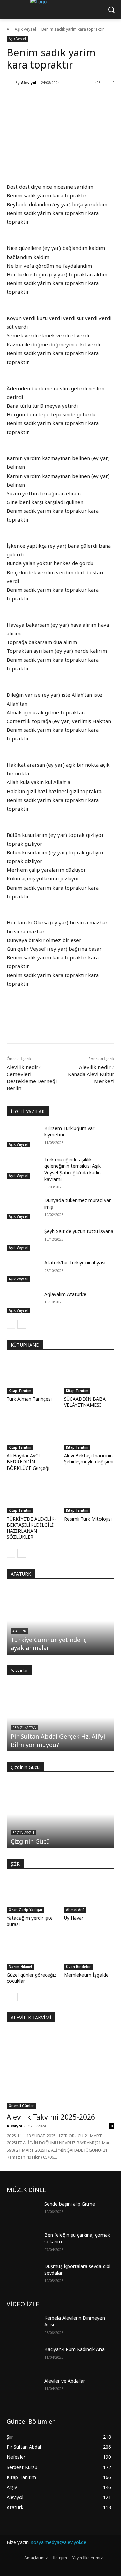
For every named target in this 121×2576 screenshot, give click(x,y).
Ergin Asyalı (23, 1833)
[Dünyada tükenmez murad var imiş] (23, 1208)
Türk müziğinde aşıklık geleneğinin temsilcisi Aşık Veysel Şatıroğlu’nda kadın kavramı (73, 1169)
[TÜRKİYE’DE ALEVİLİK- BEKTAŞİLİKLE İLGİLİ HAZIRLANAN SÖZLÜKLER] (32, 1496)
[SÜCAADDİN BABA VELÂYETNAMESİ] (89, 1376)
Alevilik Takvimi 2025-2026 (51, 2117)
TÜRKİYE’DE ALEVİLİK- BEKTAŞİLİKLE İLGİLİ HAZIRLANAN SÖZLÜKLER (31, 1528)
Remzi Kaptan (24, 1728)
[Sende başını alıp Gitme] (23, 2212)
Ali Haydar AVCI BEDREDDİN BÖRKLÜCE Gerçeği (28, 1462)
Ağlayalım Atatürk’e (65, 1294)
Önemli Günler (21, 2106)
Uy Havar (74, 1918)
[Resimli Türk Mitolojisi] (89, 1496)
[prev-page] (11, 1324)
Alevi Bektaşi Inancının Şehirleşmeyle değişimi (89, 1459)
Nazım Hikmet (21, 1967)
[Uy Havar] (89, 1895)
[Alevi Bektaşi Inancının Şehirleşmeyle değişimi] (89, 1433)
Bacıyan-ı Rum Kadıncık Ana (74, 2349)
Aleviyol (29, 82)
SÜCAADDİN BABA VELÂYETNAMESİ (85, 1402)
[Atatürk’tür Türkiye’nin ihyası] (23, 1271)
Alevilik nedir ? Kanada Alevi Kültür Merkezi (91, 1074)
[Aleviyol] (11, 83)
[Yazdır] (81, 1029)
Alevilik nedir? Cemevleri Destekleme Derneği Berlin (32, 1077)
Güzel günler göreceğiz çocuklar (32, 1978)
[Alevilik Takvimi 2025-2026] (61, 2070)
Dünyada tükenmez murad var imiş (77, 1203)
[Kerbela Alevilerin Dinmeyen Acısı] (23, 2326)
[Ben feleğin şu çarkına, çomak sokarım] (23, 2243)
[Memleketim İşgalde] (89, 1952)
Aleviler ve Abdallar (65, 2381)
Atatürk (19, 1631)
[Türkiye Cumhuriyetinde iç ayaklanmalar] (61, 1621)
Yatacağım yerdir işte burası (30, 1921)
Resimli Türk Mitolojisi (88, 1519)
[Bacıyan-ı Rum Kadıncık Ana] (23, 2357)
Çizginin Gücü (30, 1841)
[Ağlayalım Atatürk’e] (23, 1302)
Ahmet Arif (75, 1910)
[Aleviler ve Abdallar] (23, 2389)
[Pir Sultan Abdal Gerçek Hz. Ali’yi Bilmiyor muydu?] (61, 1718)
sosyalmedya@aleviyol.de (59, 2542)
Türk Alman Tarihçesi (29, 1399)
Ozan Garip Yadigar (26, 1910)
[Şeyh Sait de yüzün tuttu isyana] (23, 1239)
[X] (50, 1029)
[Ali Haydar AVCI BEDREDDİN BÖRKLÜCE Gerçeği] (32, 1433)
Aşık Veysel (25, 29)
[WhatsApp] (66, 1029)
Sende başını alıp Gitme (70, 2204)
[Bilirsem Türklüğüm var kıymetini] (23, 1136)
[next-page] (22, 1324)
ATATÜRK (21, 1574)
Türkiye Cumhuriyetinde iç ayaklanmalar (49, 1644)
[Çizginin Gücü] (61, 1814)
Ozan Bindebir (78, 1967)
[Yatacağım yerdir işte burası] (32, 1895)
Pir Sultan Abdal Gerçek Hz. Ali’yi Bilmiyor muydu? (58, 1741)
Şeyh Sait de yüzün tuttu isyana (79, 1231)
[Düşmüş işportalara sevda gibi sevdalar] (23, 2274)
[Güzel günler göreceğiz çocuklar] (32, 1952)
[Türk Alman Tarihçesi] (32, 1376)
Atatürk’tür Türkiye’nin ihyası (75, 1262)
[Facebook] (35, 1029)
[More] (97, 1029)
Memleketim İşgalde (86, 1975)
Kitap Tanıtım (20, 1391)
